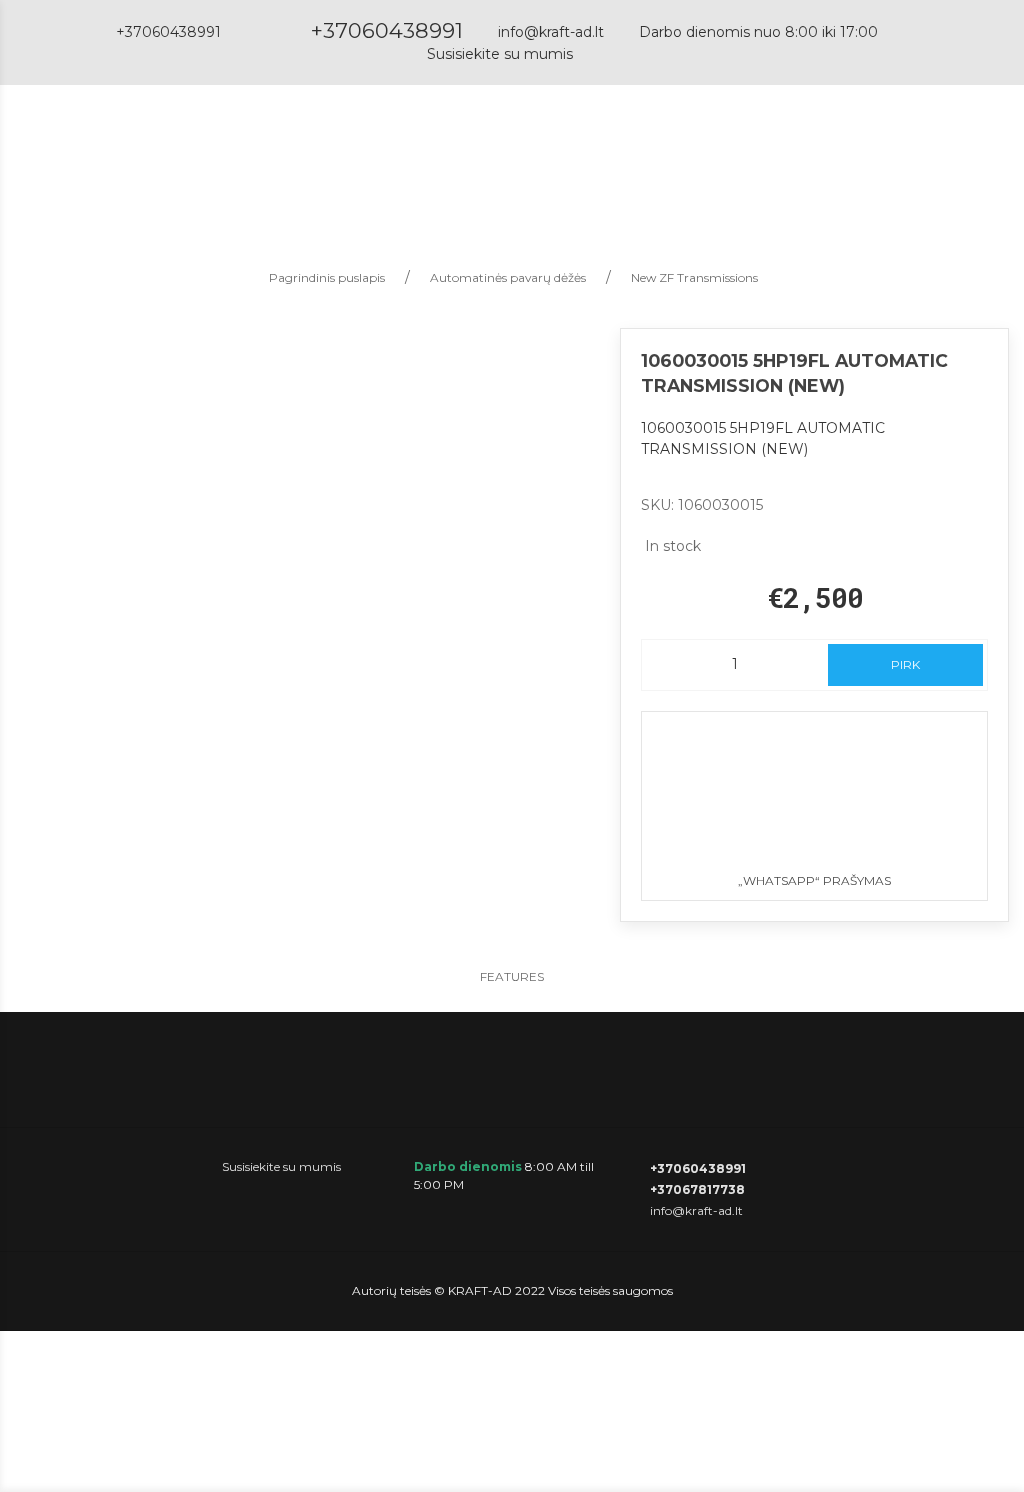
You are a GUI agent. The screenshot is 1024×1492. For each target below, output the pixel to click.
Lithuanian (892, 155)
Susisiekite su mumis (500, 54)
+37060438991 (387, 30)
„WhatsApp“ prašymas (814, 880)
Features (512, 976)
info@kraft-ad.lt (551, 32)
